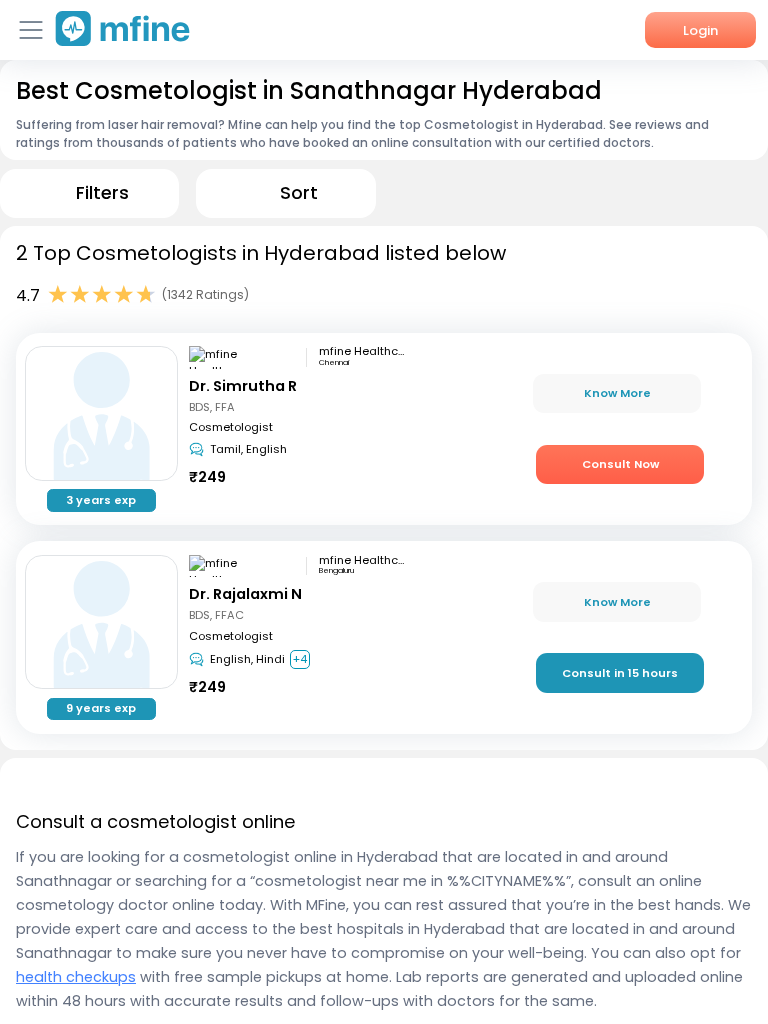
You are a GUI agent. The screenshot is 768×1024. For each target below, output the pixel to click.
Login (700, 30)
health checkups (76, 977)
